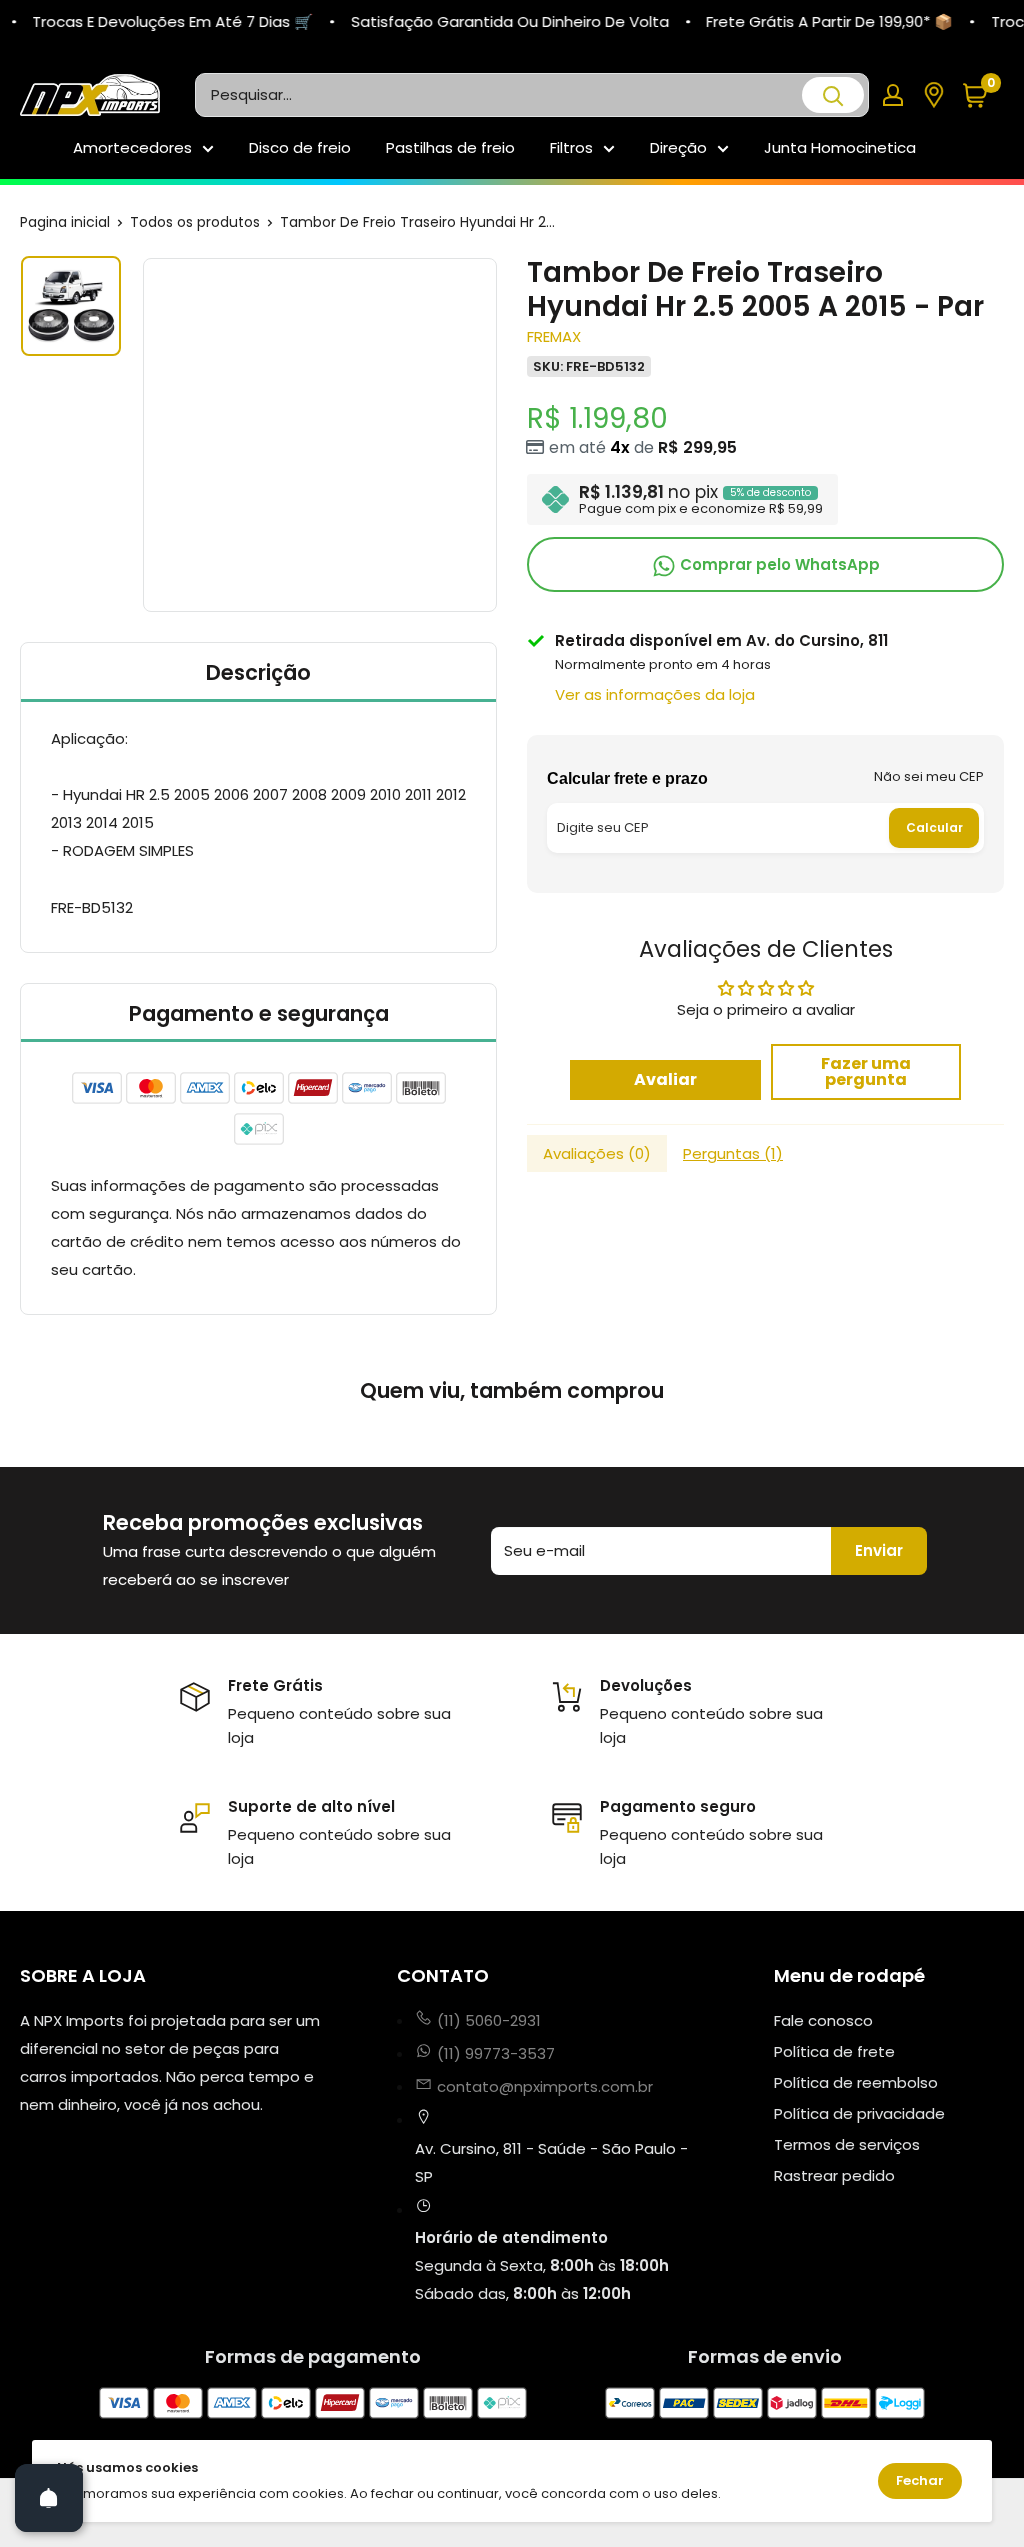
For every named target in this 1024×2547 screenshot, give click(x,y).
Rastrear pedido (834, 2175)
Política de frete (834, 2051)
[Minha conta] (893, 95)
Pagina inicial (65, 222)
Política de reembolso (856, 2082)
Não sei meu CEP (929, 776)
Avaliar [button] (665, 1079)
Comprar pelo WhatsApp (778, 564)
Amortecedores (132, 147)
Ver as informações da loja (655, 694)
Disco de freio (300, 147)
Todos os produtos (195, 222)
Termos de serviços (847, 2144)
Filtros (571, 147)
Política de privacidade (859, 2113)
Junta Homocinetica (840, 147)
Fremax (554, 336)
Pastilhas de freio (450, 147)
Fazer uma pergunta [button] (866, 1071)
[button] (982, 95)
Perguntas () (733, 1153)
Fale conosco (823, 2020)
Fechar (920, 2480)
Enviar (879, 1550)
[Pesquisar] (833, 95)
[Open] (49, 2498)
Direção (678, 147)
